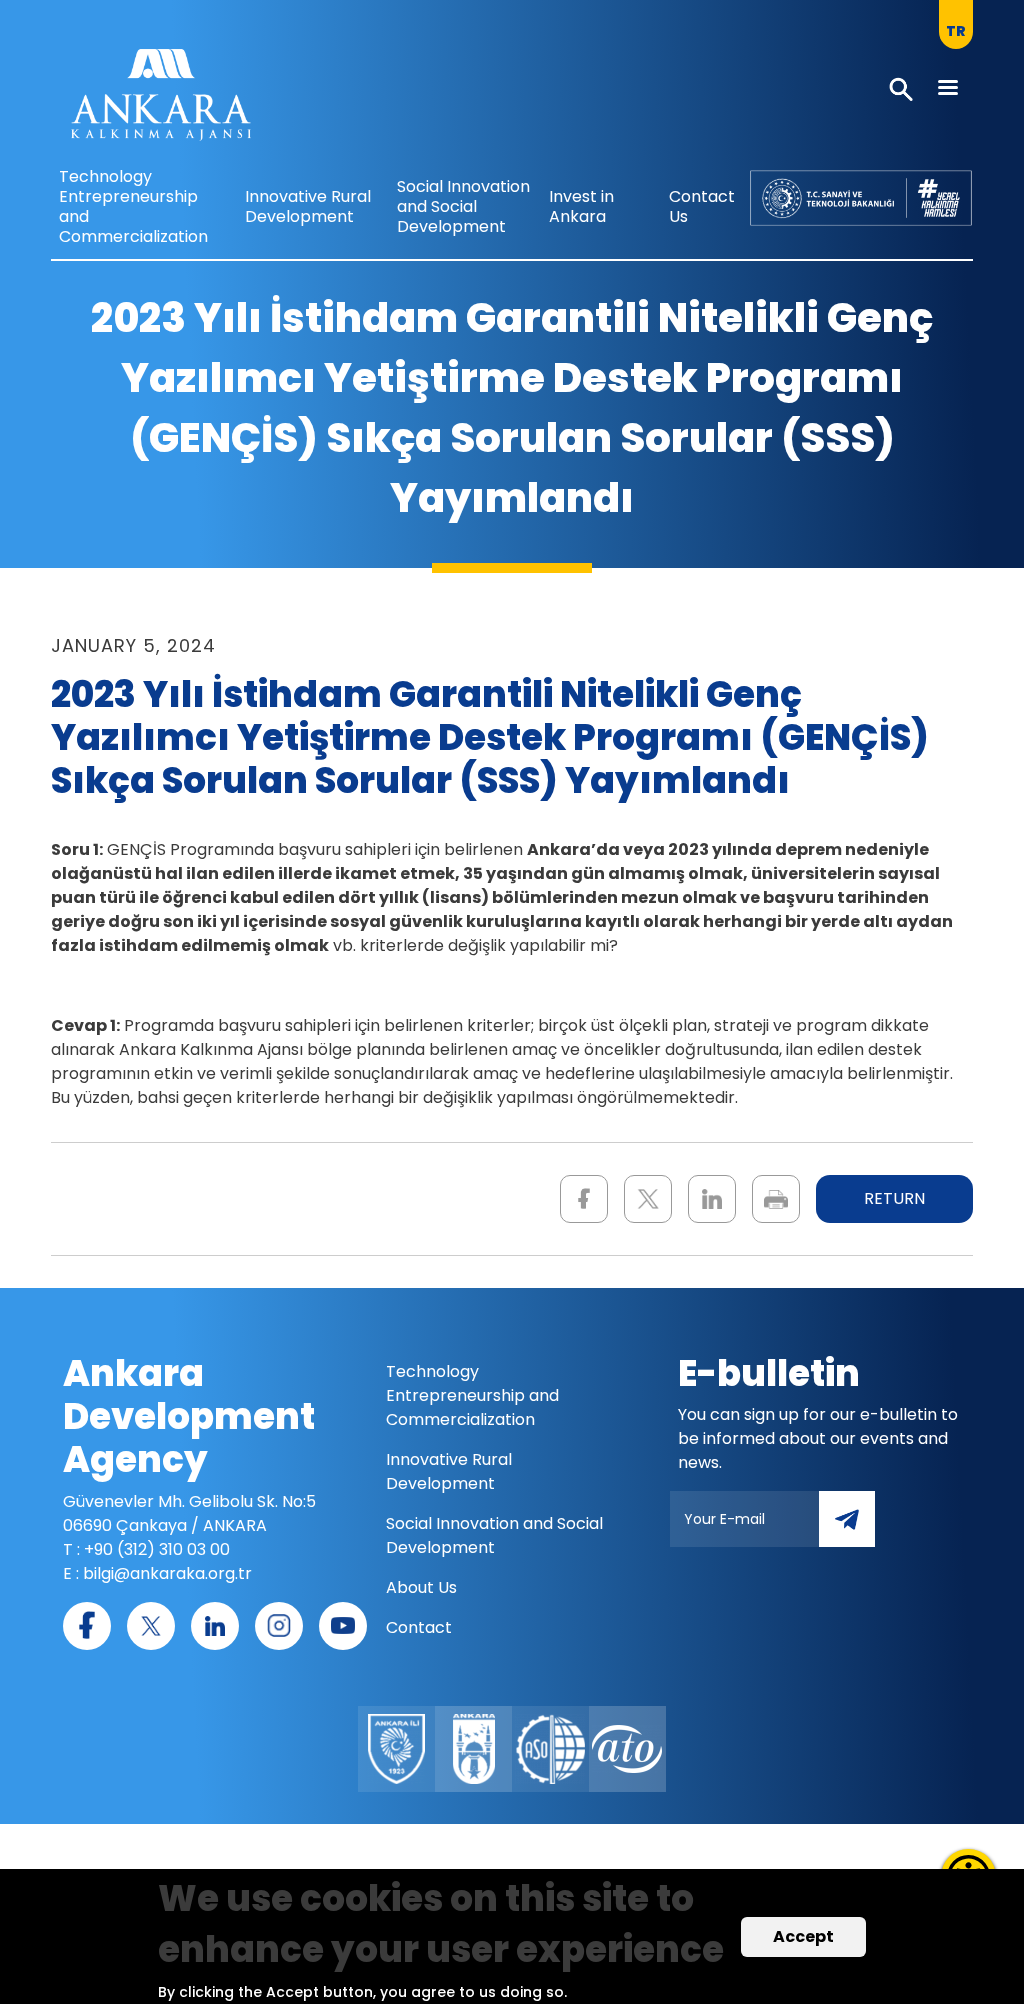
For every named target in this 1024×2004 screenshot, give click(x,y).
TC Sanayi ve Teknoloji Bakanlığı (843, 190)
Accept (803, 1936)
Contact (419, 1627)
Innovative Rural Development (308, 206)
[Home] (161, 100)
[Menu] (947, 89)
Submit (861, 1530)
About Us (421, 1587)
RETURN (894, 1198)
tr (956, 31)
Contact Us (702, 206)
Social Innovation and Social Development (463, 206)
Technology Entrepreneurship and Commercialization (133, 206)
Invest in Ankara (581, 206)
